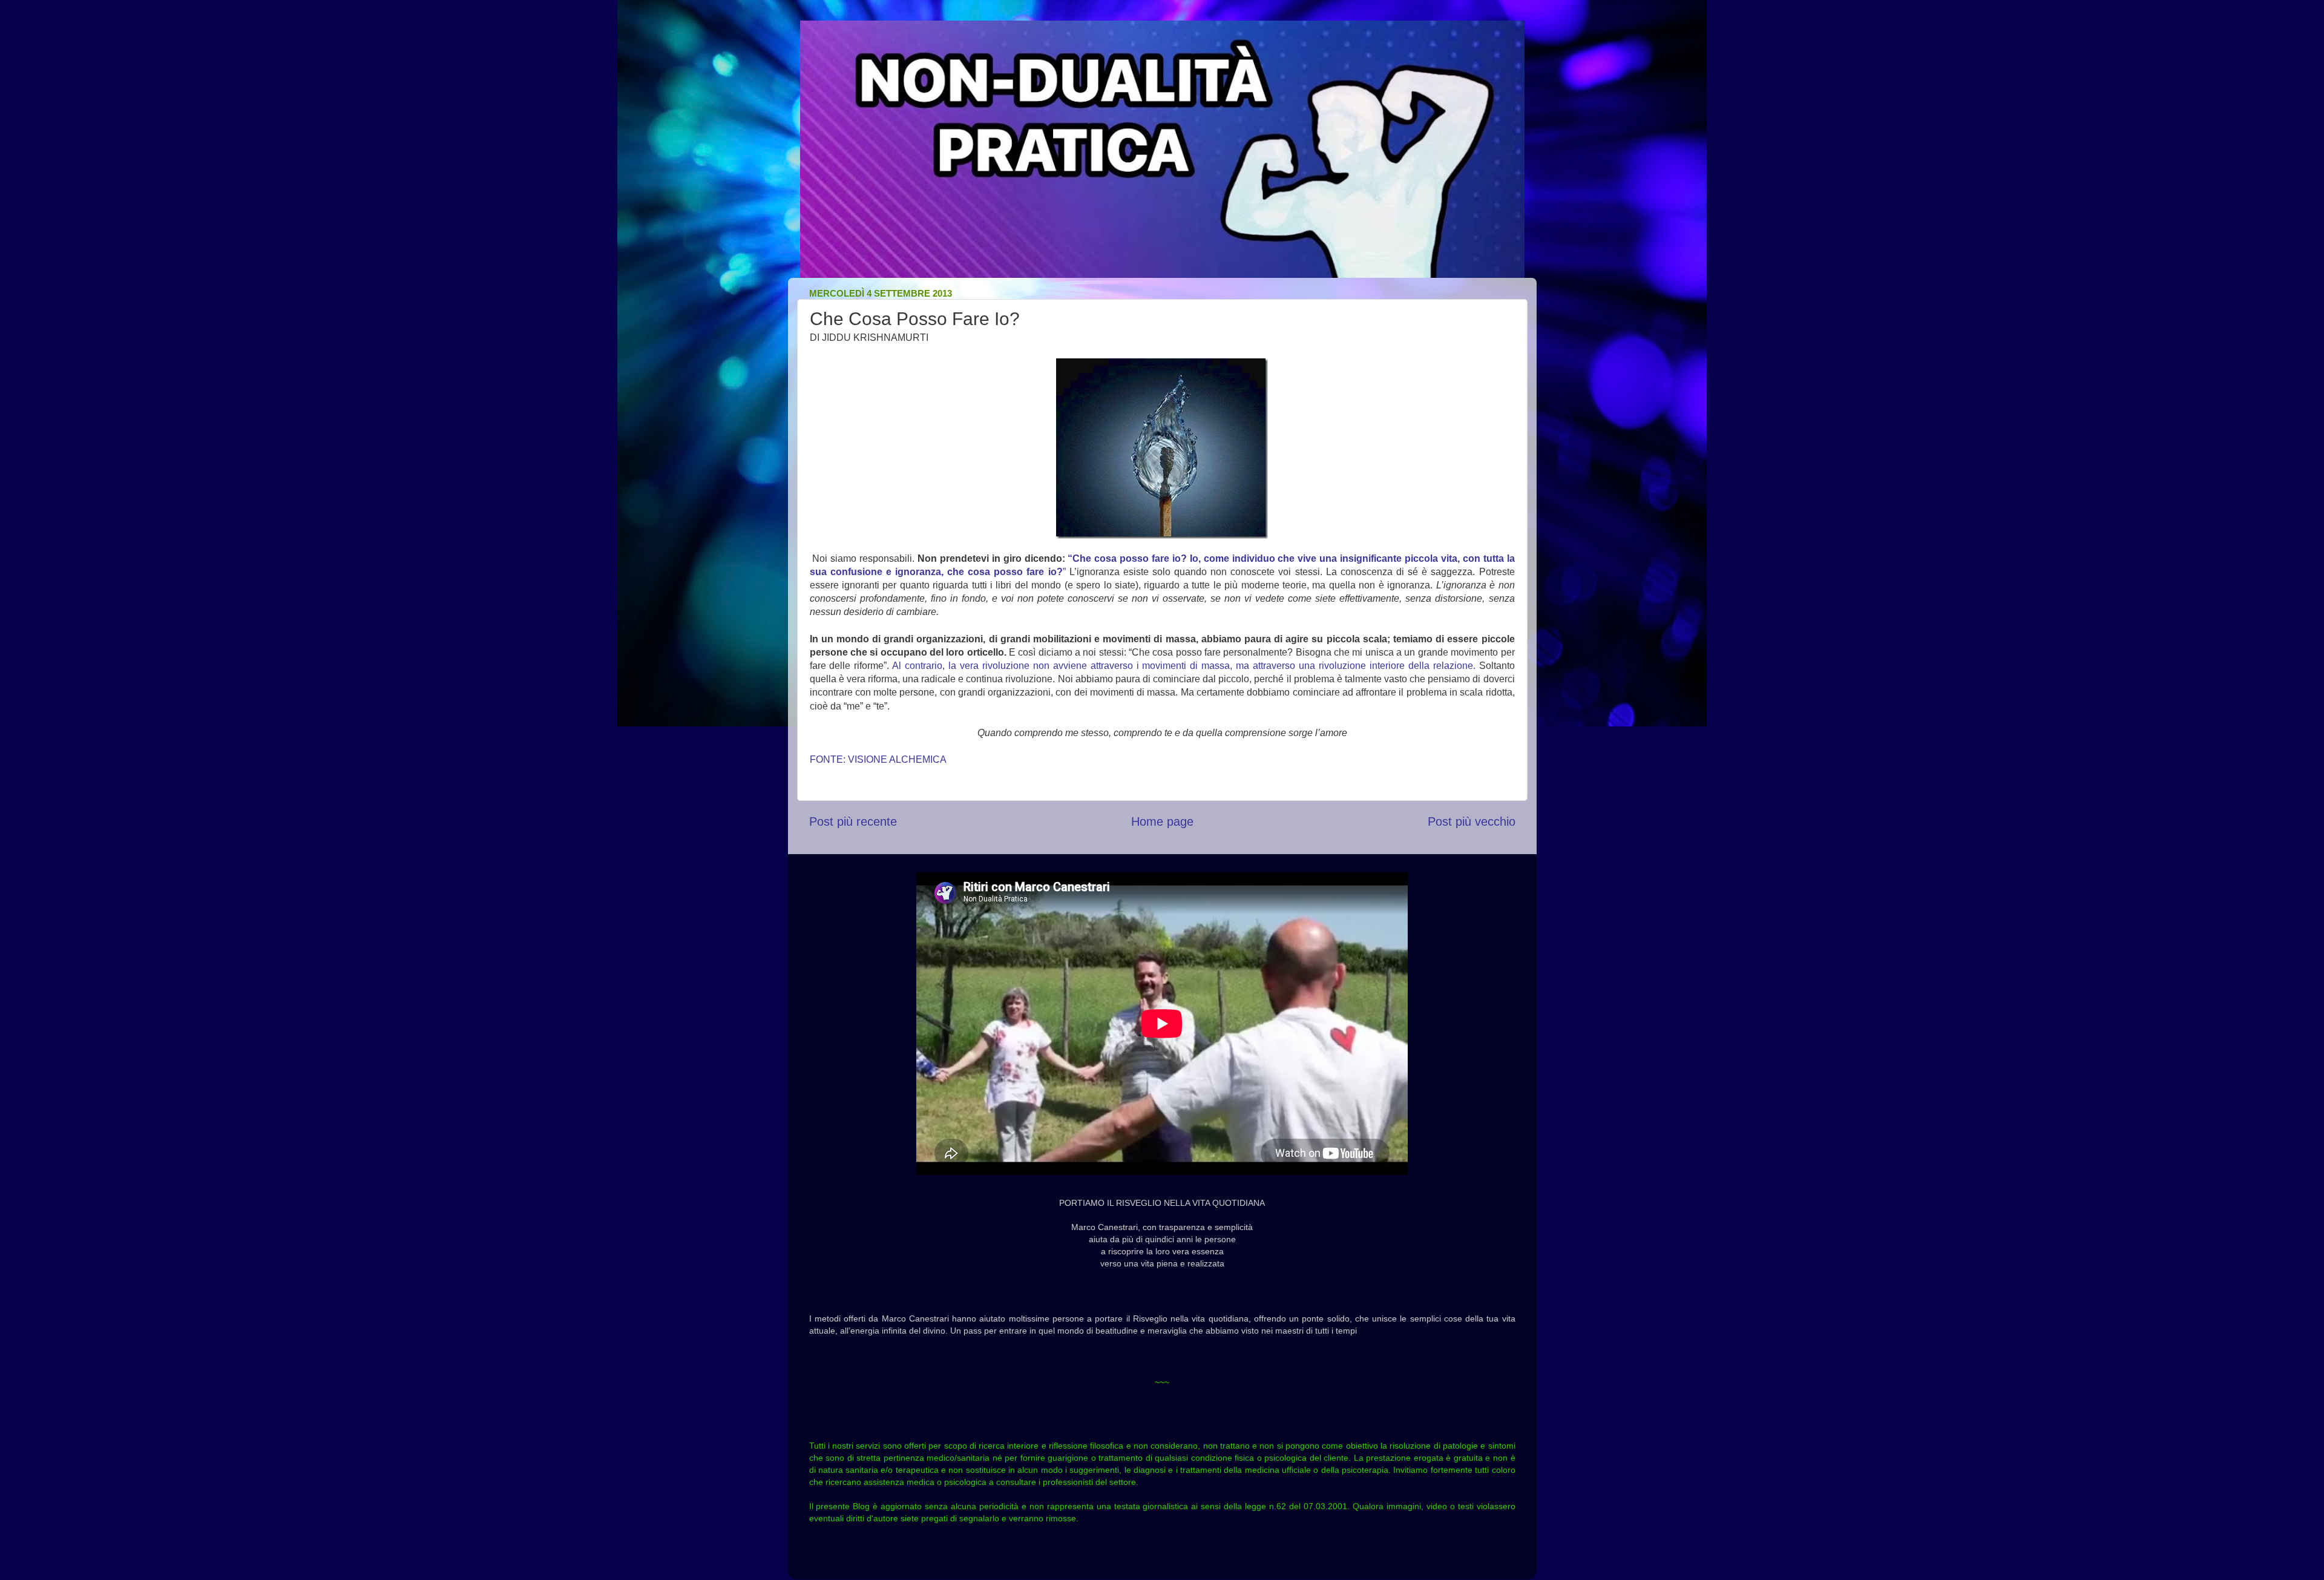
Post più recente (853, 821)
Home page (1162, 821)
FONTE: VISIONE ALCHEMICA (878, 759)
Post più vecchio (1472, 821)
